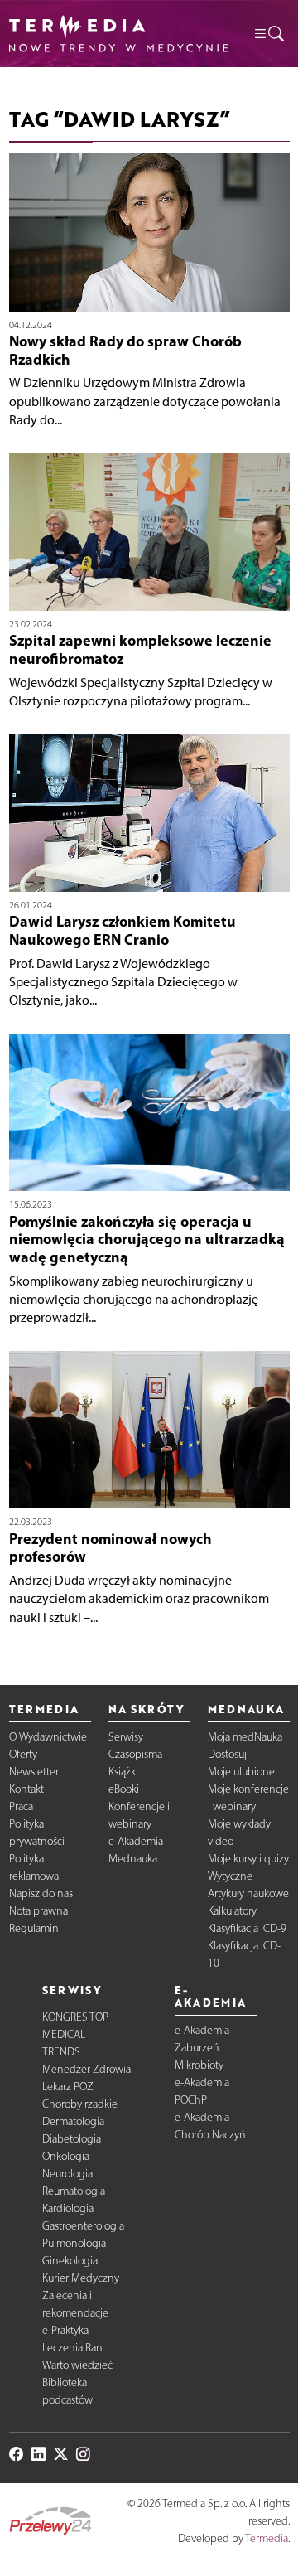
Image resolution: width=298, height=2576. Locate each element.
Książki (123, 1772)
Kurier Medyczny (81, 2278)
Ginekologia (70, 2261)
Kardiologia (68, 2208)
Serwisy (126, 1737)
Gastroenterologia (83, 2226)
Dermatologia (73, 2121)
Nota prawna (38, 1911)
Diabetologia (72, 2139)
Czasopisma (135, 1754)
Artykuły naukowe (248, 1893)
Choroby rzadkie (80, 2104)
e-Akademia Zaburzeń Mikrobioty (202, 2048)
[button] (268, 33)
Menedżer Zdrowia (87, 2069)
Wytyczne (230, 1876)
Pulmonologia (74, 2243)
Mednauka (133, 1859)
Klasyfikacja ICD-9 (247, 1928)
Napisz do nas (41, 1893)
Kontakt (26, 1789)
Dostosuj (227, 1754)
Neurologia (67, 2174)
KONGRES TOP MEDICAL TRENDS (75, 2034)
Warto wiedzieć (77, 2365)
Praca (21, 1806)
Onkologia (66, 2156)
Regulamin (34, 1928)
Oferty (23, 1754)
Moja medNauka (245, 1737)
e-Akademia (136, 1841)
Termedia (267, 2538)
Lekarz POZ (68, 2087)
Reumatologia (74, 2191)
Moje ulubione (241, 1772)
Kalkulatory (232, 1911)
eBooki (124, 1789)
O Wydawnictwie (48, 1737)
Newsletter (34, 1772)
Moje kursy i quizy (248, 1859)
